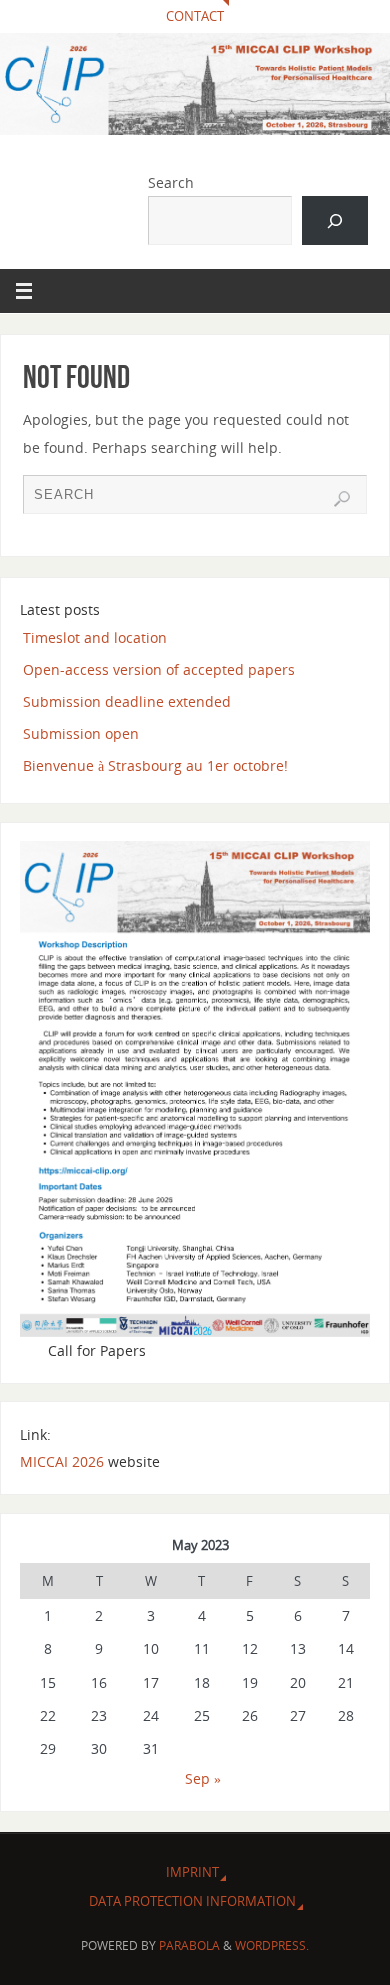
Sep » (203, 1778)
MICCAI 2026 (62, 1461)
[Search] (335, 220)
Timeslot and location (95, 637)
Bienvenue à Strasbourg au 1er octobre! (155, 765)
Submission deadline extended (127, 701)
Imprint (192, 1872)
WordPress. (272, 1945)
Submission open (81, 733)
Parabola (189, 1945)
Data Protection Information (192, 1901)
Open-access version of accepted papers (159, 669)
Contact (195, 16)
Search (171, 182)
